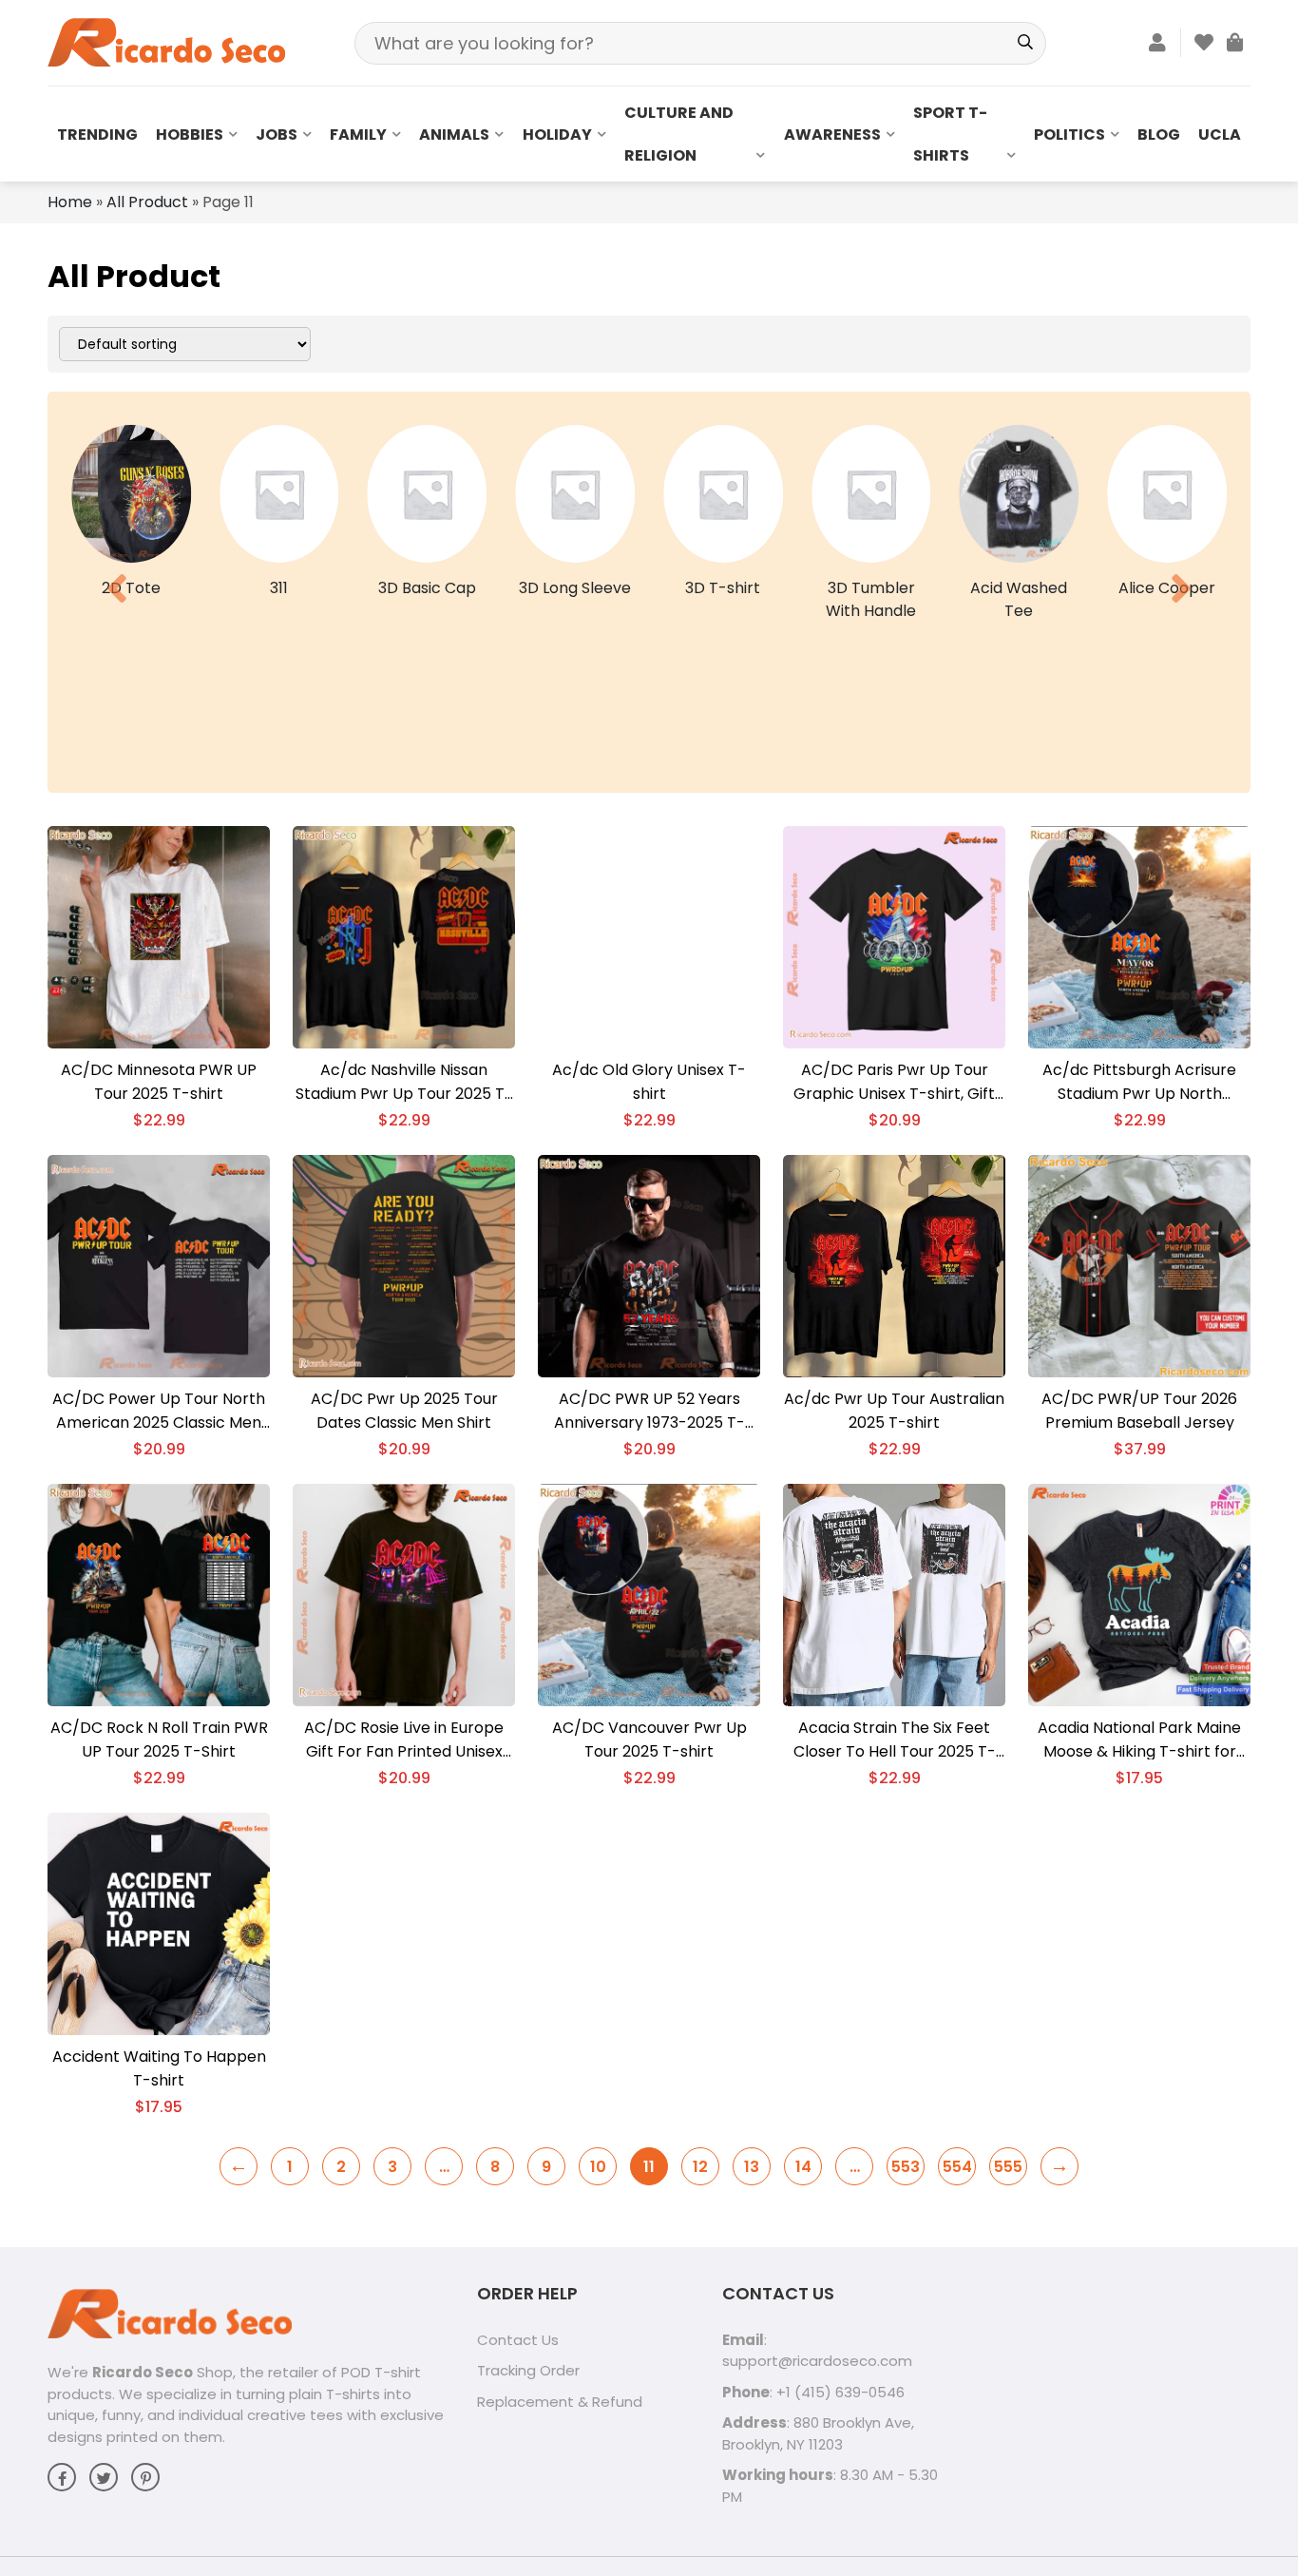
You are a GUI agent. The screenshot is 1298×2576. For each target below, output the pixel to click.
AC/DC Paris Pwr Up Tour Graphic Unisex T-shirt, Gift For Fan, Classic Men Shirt (894, 1082)
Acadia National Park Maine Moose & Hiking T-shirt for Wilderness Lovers (1139, 1740)
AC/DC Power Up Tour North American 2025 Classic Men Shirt (159, 1411)
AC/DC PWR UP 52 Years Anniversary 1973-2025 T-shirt (649, 1411)
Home (70, 202)
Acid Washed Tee (1019, 599)
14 (803, 2167)
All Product (147, 202)
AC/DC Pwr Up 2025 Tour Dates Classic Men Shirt (404, 1411)
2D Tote (131, 588)
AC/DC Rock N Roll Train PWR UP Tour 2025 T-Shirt (159, 1740)
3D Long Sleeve (575, 588)
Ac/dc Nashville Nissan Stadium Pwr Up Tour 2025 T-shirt (404, 1082)
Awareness (832, 135)
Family (358, 135)
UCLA (1220, 135)
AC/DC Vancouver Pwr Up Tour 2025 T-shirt (649, 1740)
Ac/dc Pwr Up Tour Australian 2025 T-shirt (894, 1411)
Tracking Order (528, 2370)
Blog (1159, 135)
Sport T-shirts (950, 134)
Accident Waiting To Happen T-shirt (159, 2068)
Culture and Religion (679, 134)
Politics (1069, 135)
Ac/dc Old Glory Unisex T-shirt (649, 1082)
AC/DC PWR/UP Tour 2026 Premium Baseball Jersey (1139, 1411)
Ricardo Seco (143, 2372)
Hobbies (190, 135)
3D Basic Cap (427, 588)
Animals (454, 135)
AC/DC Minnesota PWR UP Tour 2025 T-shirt (159, 1082)
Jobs (277, 135)
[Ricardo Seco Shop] (166, 41)
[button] (117, 588)
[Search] (1025, 43)
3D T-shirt (723, 588)
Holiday (557, 135)
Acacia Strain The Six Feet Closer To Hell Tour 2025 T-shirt (895, 1740)
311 (279, 588)
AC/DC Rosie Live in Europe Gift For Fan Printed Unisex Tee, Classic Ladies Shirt (404, 1740)
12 (700, 2167)
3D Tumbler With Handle (871, 599)
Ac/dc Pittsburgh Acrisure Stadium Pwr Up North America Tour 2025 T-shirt (1140, 1082)
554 (957, 2167)
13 (752, 2167)
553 (906, 2167)
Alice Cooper (1167, 588)
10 (598, 2167)
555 (1008, 2167)
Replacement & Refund (560, 2402)
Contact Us (518, 2340)
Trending (97, 135)
